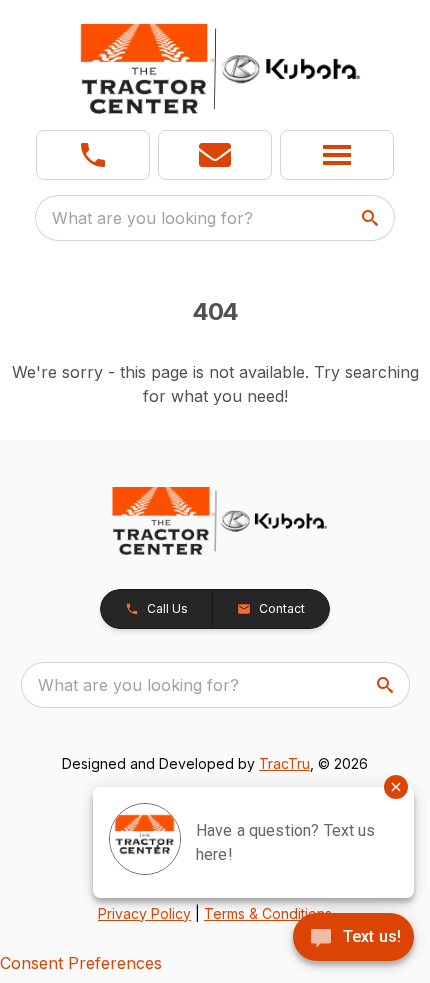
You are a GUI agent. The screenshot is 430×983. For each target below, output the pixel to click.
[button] (93, 155)
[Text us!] (353, 939)
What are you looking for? (152, 218)
